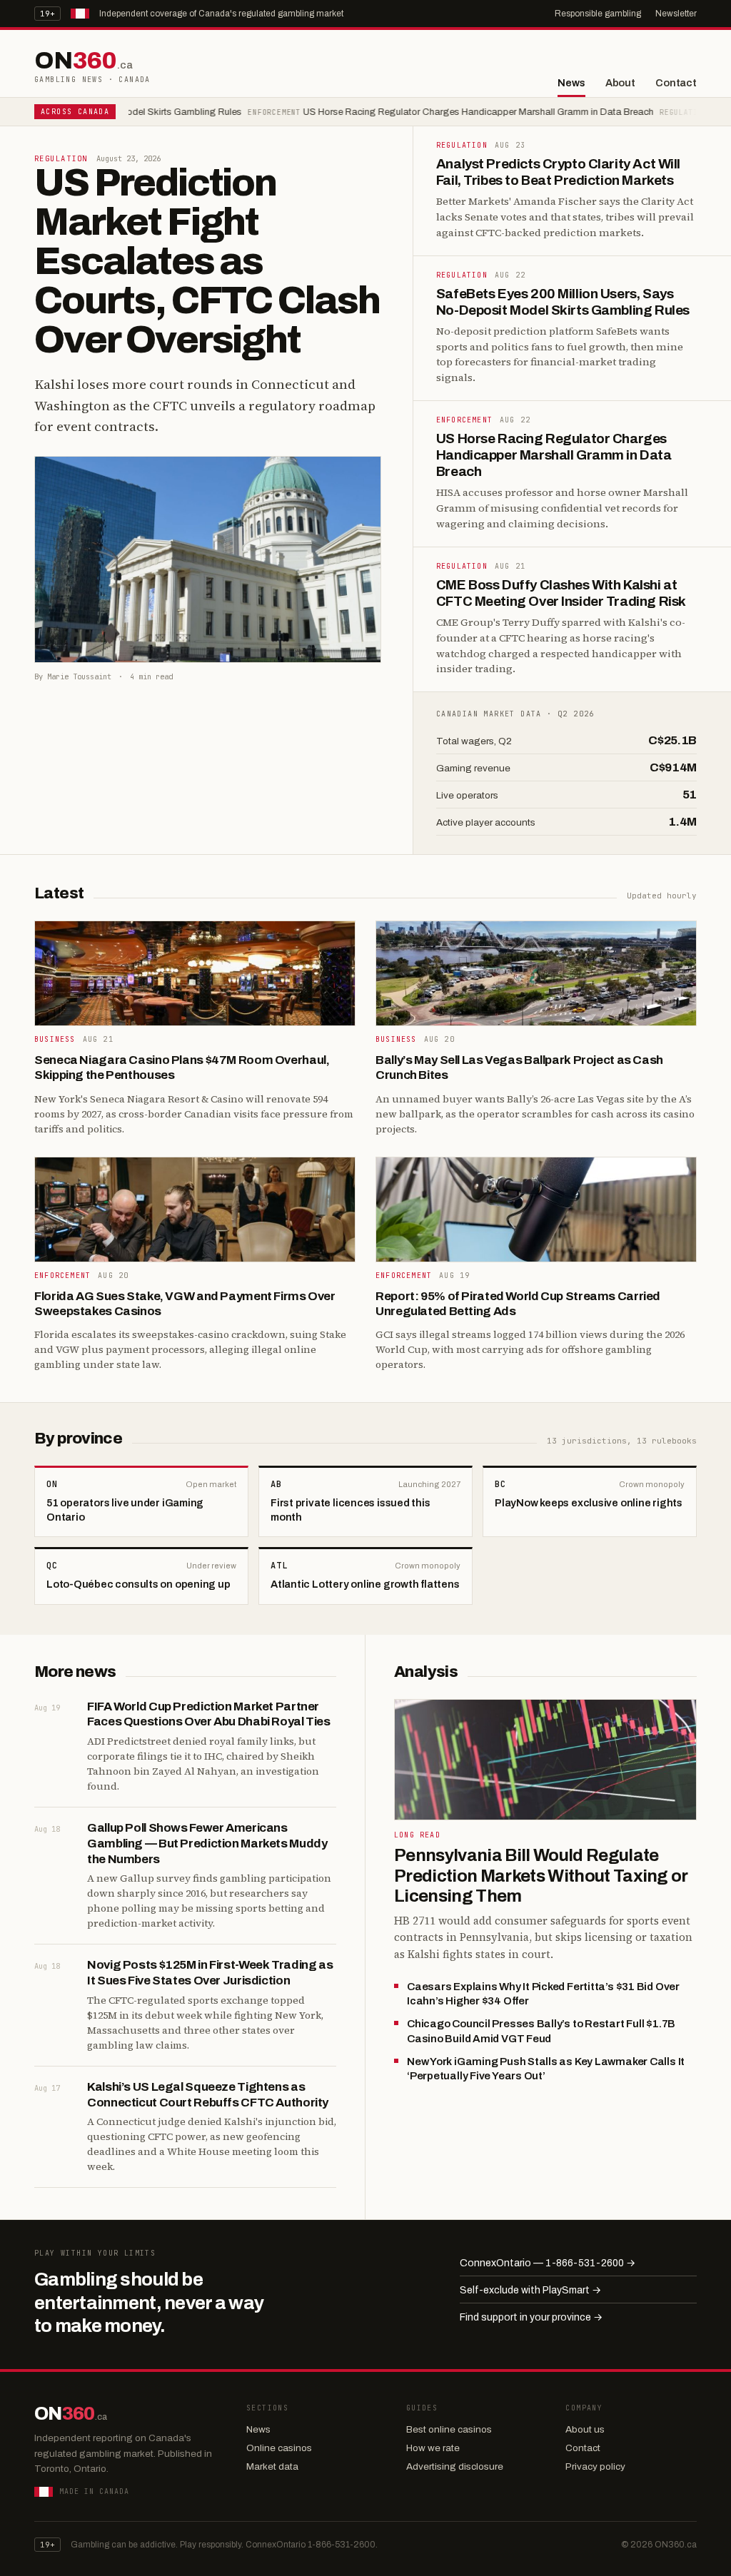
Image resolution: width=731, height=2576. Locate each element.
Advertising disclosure (455, 2466)
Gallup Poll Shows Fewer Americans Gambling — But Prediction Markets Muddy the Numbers (207, 1844)
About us (585, 2429)
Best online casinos (449, 2429)
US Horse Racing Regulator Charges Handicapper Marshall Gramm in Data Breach (426, 112)
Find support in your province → (531, 2317)
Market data (272, 2466)
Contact (676, 83)
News (571, 83)
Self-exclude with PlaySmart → (530, 2290)
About (620, 83)
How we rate (433, 2448)
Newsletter (676, 14)
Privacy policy (595, 2466)
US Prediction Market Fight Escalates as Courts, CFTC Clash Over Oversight (207, 261)
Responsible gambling (598, 14)
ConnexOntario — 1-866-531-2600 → (548, 2263)
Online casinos (279, 2448)
